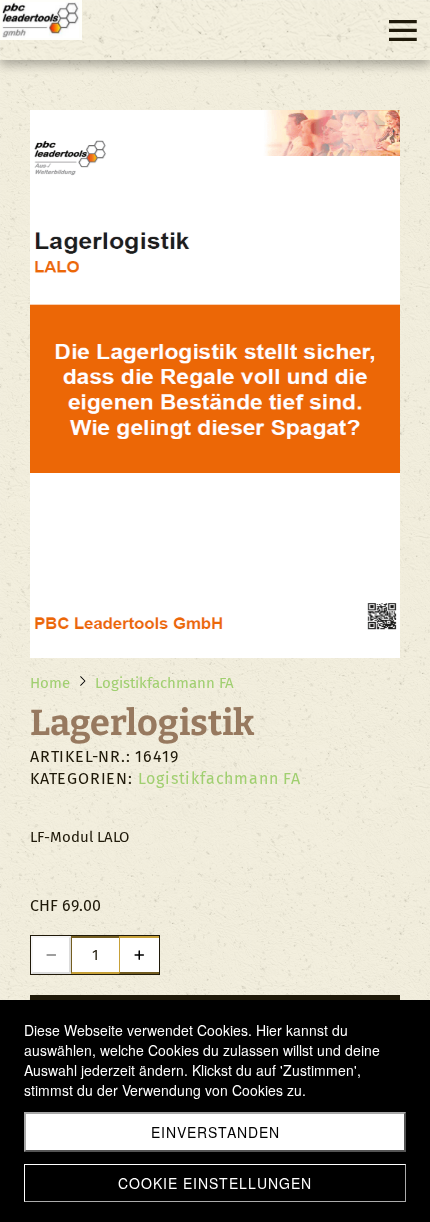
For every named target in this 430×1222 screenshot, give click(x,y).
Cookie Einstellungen (215, 1183)
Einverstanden (215, 1132)
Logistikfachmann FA (219, 778)
